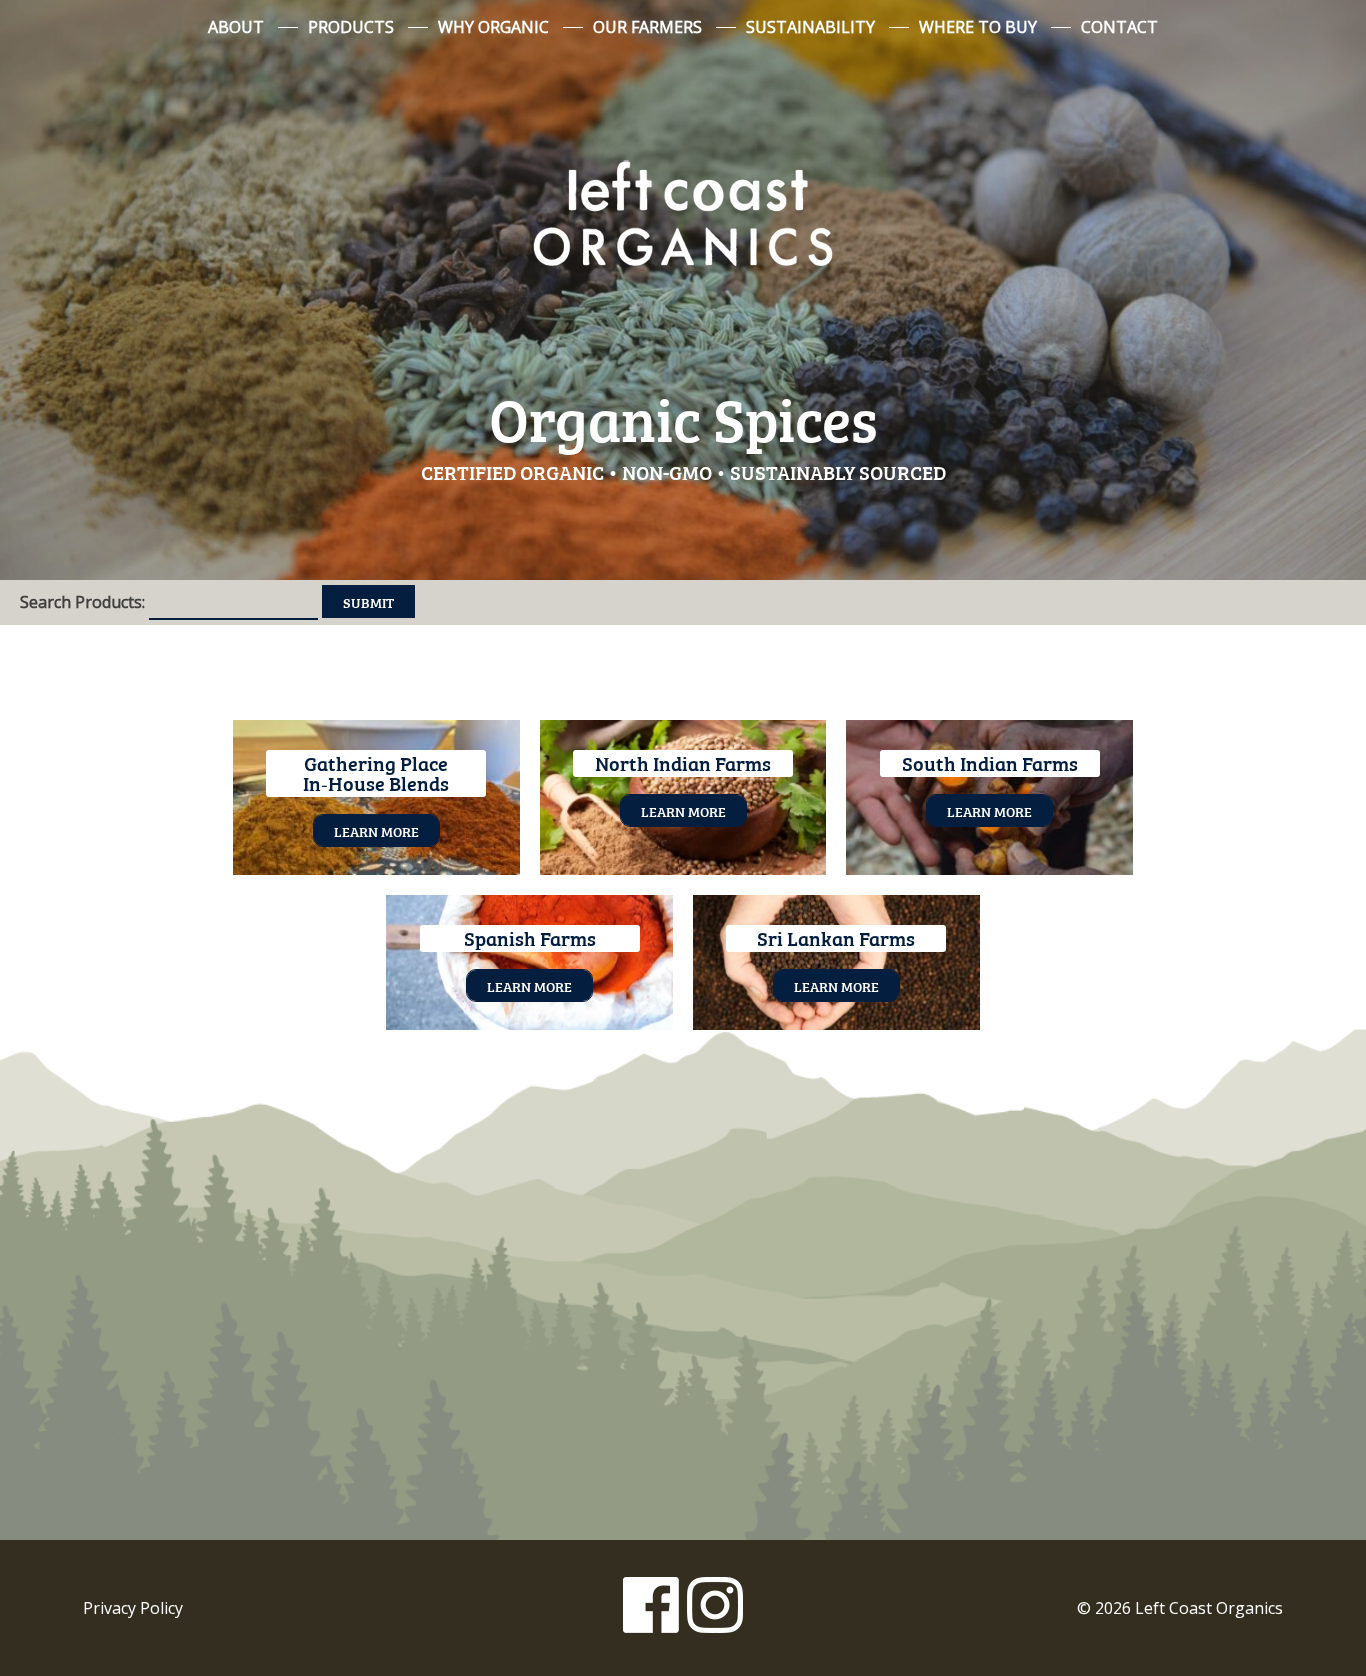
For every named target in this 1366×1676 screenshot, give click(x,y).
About (236, 27)
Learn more (376, 830)
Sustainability (810, 27)
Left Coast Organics (683, 213)
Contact (1119, 27)
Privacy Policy (133, 1608)
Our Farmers (647, 27)
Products (351, 27)
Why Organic (493, 27)
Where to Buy (978, 27)
